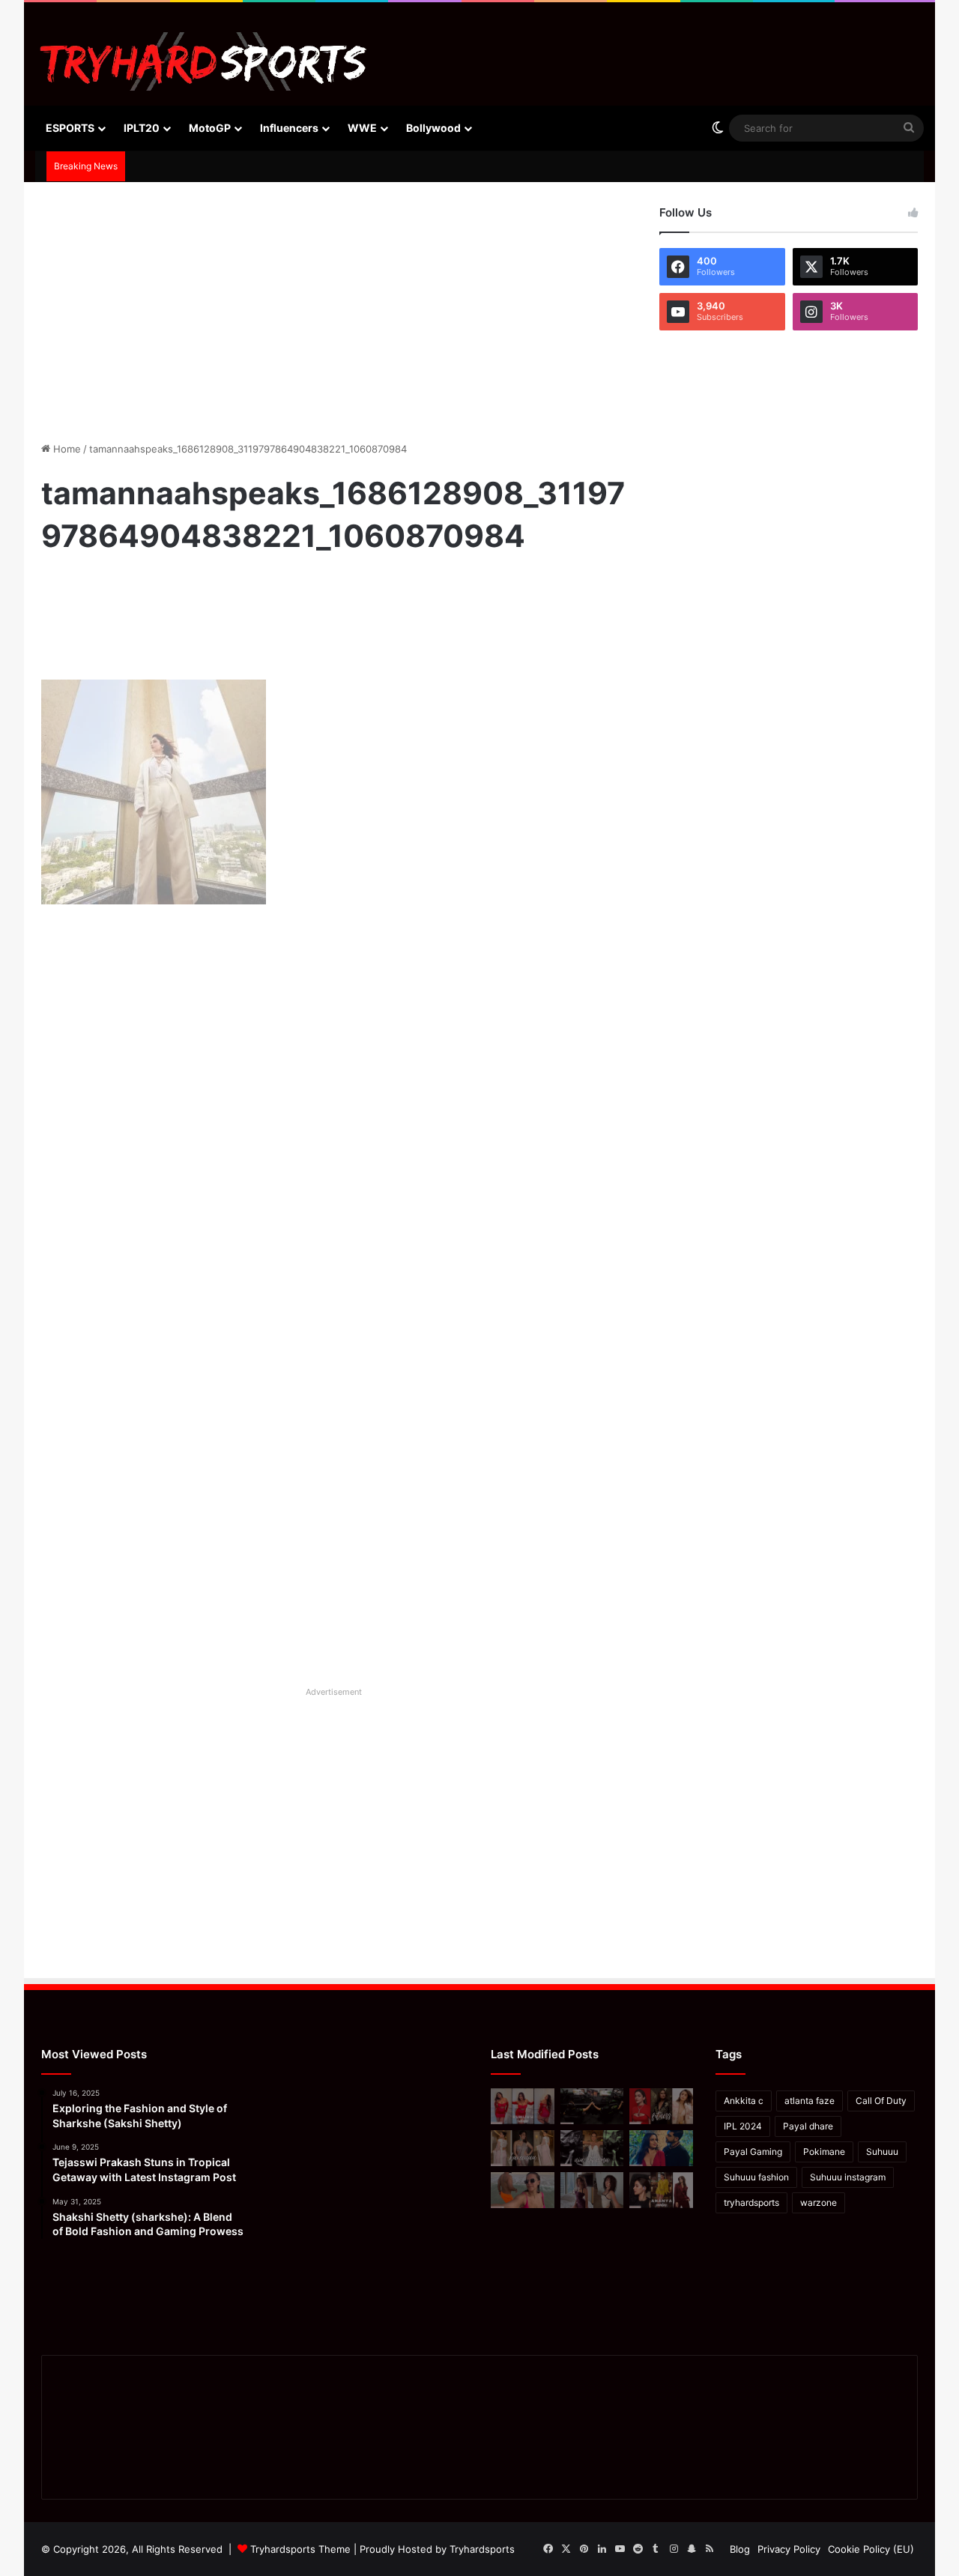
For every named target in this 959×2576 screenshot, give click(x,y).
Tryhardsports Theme (300, 2549)
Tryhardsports (482, 2549)
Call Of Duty (881, 2101)
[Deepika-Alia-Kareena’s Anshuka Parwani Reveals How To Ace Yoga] (661, 2106)
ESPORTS (70, 128)
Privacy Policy (789, 2549)
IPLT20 (142, 128)
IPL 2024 (743, 2126)
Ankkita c (744, 2101)
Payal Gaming (753, 2152)
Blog (740, 2549)
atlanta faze (810, 2101)
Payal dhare (808, 2126)
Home (66, 449)
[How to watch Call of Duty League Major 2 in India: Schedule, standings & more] (592, 2106)
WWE (362, 128)
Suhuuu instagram (848, 2177)
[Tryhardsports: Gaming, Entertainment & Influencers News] (203, 61)
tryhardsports (751, 2202)
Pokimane (824, 2152)
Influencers (289, 128)
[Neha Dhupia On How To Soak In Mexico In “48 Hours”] (523, 2190)
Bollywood (433, 128)
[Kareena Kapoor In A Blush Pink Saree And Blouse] (523, 2148)
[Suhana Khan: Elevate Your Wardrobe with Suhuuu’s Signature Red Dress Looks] (523, 2106)
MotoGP (210, 128)
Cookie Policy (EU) (871, 2549)
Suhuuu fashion (756, 2177)
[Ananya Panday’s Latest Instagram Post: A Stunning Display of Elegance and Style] (661, 2190)
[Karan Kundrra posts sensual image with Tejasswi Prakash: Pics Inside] (661, 2148)
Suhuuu (882, 2152)
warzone (819, 2202)
